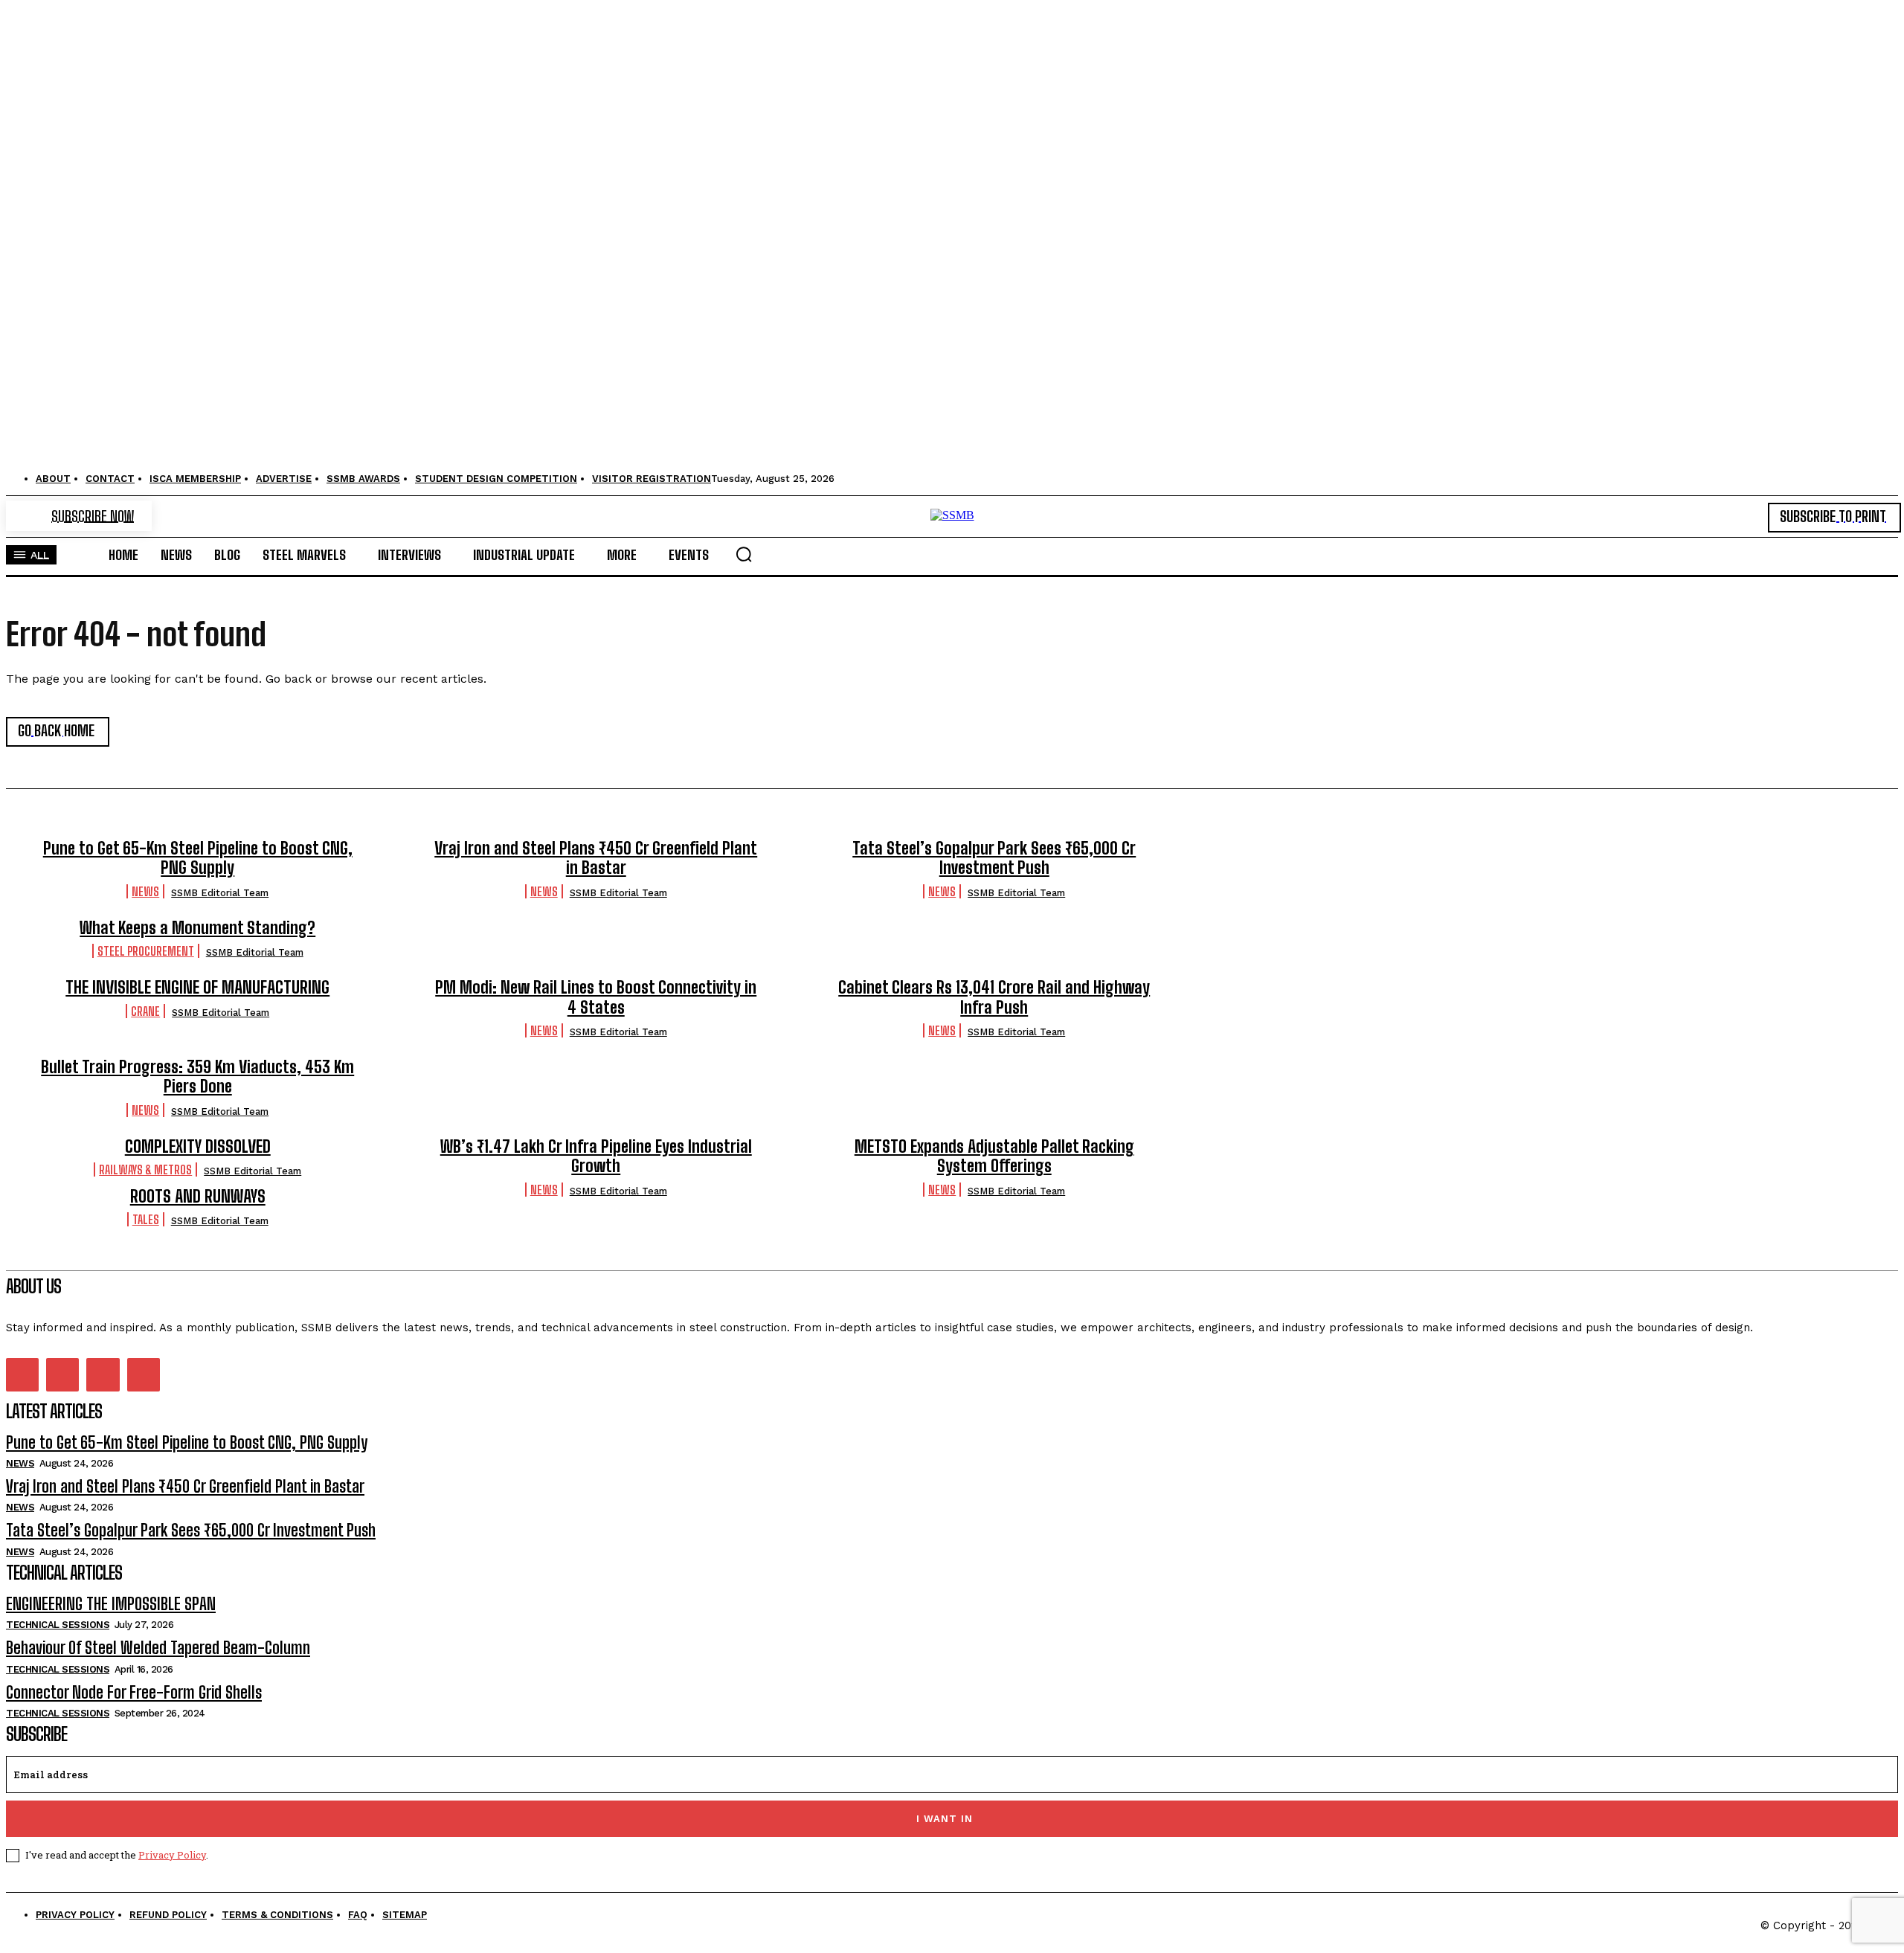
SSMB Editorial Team (220, 893)
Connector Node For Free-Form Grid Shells (134, 1692)
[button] (744, 554)
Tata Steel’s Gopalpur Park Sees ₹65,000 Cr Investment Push (994, 858)
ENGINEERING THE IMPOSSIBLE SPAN (111, 1604)
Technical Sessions (58, 1625)
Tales (146, 1219)
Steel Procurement (146, 951)
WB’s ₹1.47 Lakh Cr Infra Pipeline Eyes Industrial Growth (596, 1156)
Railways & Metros (145, 1169)
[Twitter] (103, 1374)
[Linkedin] (62, 1374)
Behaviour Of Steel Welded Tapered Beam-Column (158, 1648)
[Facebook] (22, 1374)
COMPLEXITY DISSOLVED (198, 1146)
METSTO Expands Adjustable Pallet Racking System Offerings (994, 1156)
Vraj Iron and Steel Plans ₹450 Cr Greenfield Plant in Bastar (596, 858)
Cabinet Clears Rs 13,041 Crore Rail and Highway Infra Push (994, 997)
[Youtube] (144, 1374)
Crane (145, 1011)
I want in (945, 1819)
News (145, 891)
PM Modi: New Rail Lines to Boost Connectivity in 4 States (596, 997)
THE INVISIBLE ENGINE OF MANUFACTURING (197, 987)
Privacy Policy (172, 1855)
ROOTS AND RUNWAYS (198, 1196)
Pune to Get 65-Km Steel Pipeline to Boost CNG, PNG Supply (198, 858)
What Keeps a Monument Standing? (197, 928)
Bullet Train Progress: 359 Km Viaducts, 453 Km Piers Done (197, 1077)
